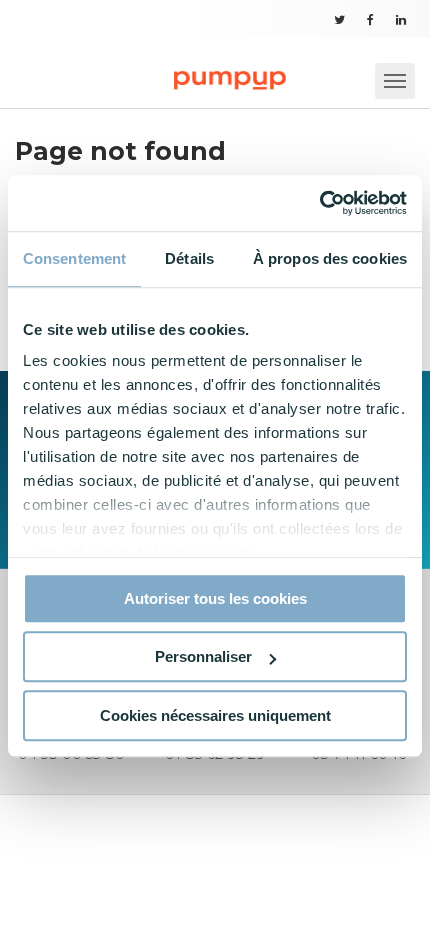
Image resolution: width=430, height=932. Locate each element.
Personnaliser (203, 656)
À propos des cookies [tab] (330, 258)
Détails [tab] (189, 258)
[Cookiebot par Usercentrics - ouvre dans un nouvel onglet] (319, 203)
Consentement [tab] (74, 258)
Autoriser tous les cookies (215, 598)
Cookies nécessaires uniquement (215, 715)
